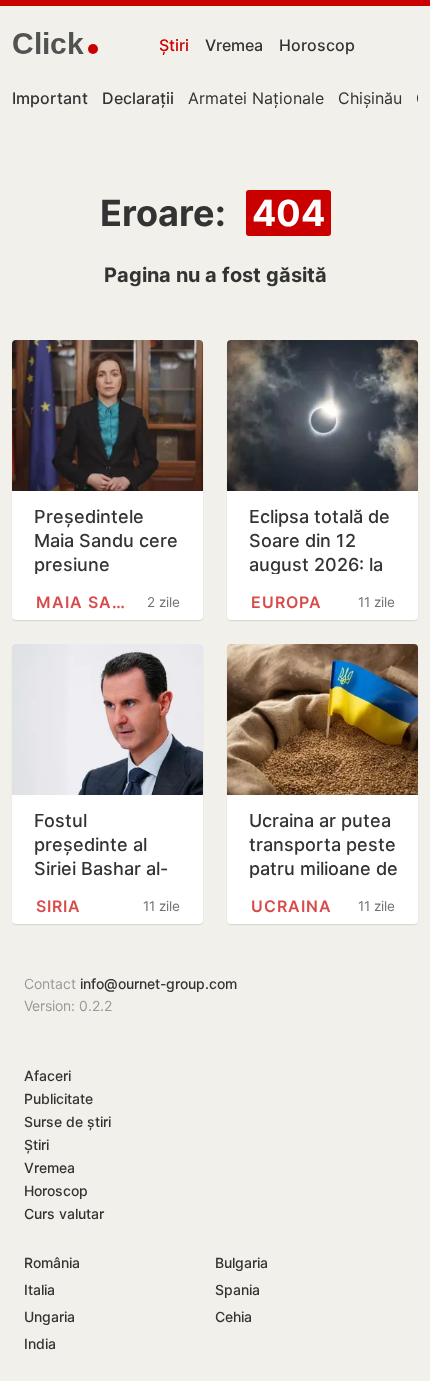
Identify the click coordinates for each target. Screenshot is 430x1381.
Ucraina (291, 906)
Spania (237, 1289)
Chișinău (370, 98)
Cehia (233, 1316)
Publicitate (58, 1098)
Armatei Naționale (256, 98)
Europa (286, 602)
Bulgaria (241, 1262)
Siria (58, 906)
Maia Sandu (86, 602)
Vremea (234, 45)
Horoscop (317, 45)
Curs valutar (64, 1213)
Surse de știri (67, 1121)
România (52, 1262)
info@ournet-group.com (158, 983)
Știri (174, 45)
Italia (39, 1289)
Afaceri (47, 1075)
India (40, 1343)
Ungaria (49, 1316)
